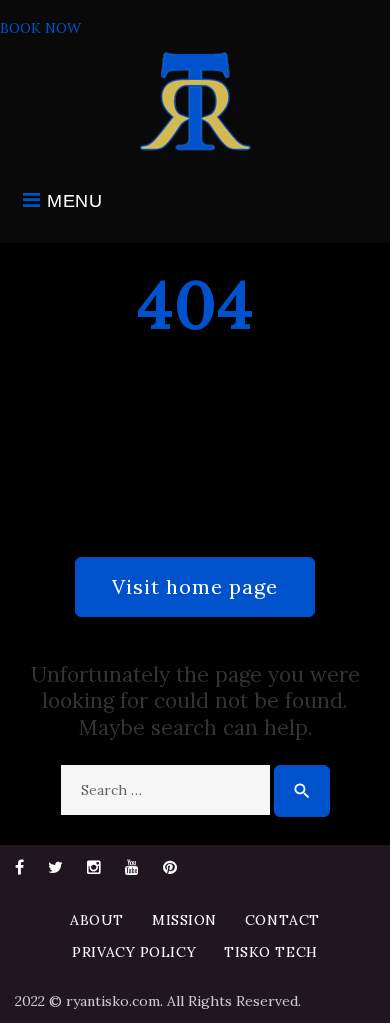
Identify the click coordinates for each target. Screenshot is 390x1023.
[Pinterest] (170, 867)
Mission (184, 920)
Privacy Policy (134, 952)
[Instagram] (94, 867)
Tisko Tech (271, 952)
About (97, 920)
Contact (282, 920)
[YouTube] (132, 867)
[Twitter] (55, 867)
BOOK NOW (40, 28)
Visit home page (195, 586)
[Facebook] (19, 867)
